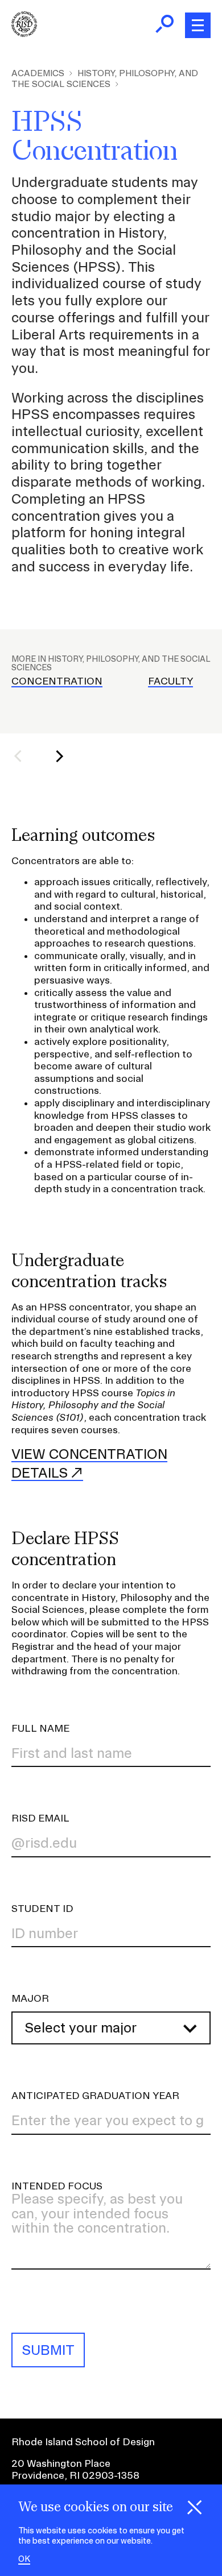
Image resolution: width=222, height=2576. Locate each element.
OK (24, 2559)
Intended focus (57, 2186)
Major (30, 1998)
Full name (40, 1728)
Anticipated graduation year (95, 2095)
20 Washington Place (61, 2463)
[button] (25, 756)
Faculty (170, 681)
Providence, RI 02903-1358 (75, 2475)
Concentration (57, 681)
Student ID (42, 1908)
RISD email (40, 1818)
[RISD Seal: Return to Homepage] (24, 33)
